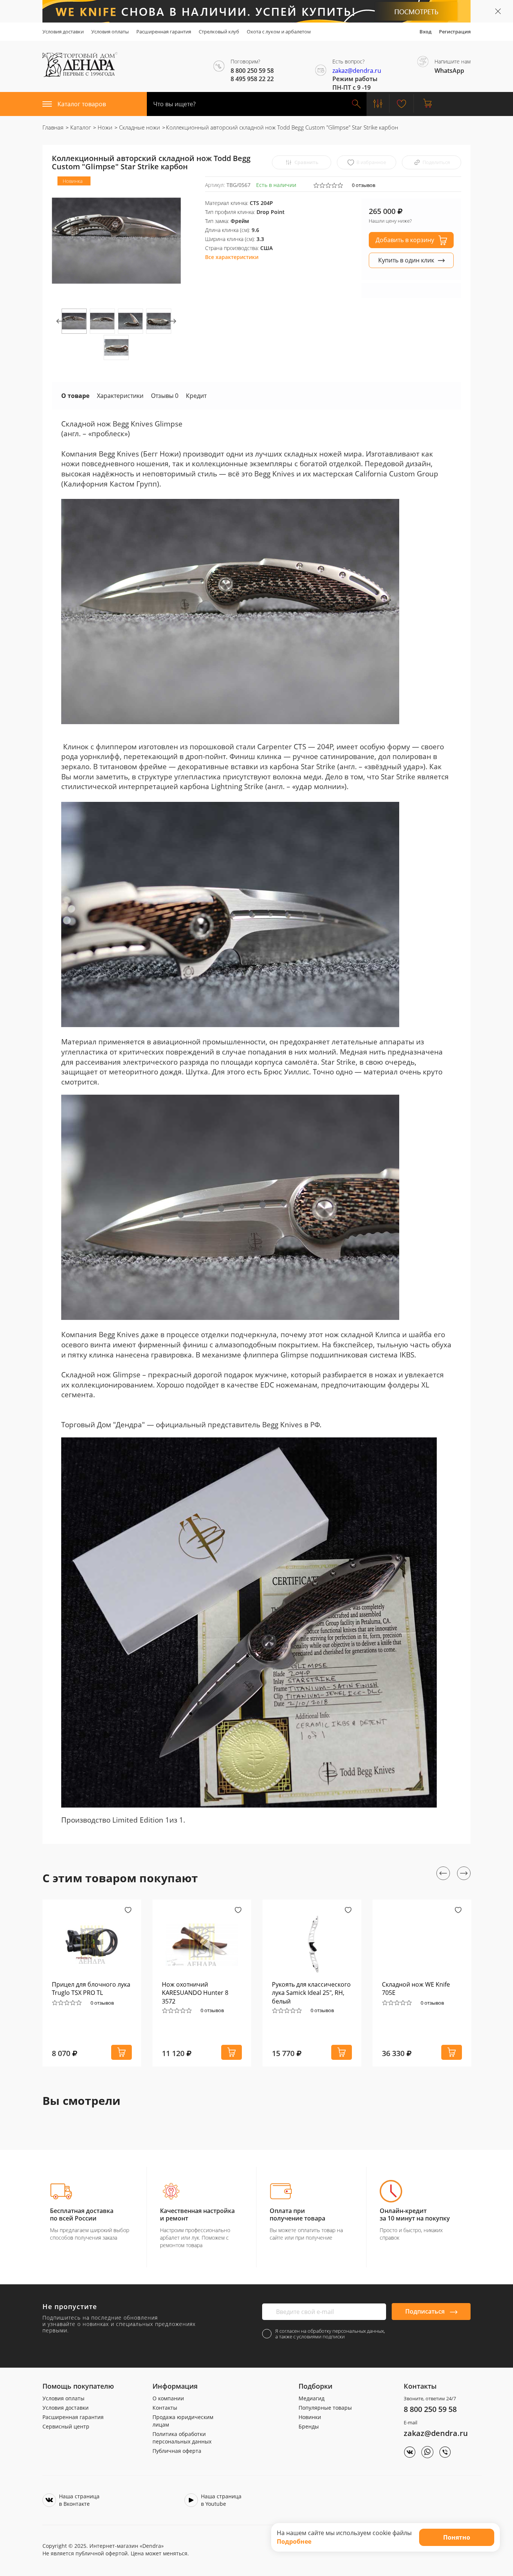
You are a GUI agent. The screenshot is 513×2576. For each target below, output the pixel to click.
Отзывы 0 (165, 396)
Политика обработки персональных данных (182, 2438)
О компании (168, 2398)
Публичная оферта (177, 2451)
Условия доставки (63, 32)
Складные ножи (139, 127)
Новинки (310, 2417)
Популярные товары (325, 2408)
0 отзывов (364, 185)
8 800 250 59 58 (430, 2409)
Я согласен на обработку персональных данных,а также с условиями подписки (330, 2334)
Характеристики (120, 396)
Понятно (457, 2537)
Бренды (309, 2426)
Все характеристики (232, 257)
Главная (53, 127)
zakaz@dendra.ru (357, 71)
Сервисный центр (66, 2426)
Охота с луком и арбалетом (279, 32)
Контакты (165, 2408)
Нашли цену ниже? (390, 221)
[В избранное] (128, 1911)
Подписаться (426, 2311)
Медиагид (312, 2398)
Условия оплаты (110, 32)
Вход (425, 32)
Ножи (104, 127)
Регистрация (455, 32)
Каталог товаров (82, 104)
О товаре (75, 396)
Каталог (80, 127)
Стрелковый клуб (219, 32)
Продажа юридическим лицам (183, 2421)
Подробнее (294, 2541)
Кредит (196, 396)
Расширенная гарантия (164, 32)
